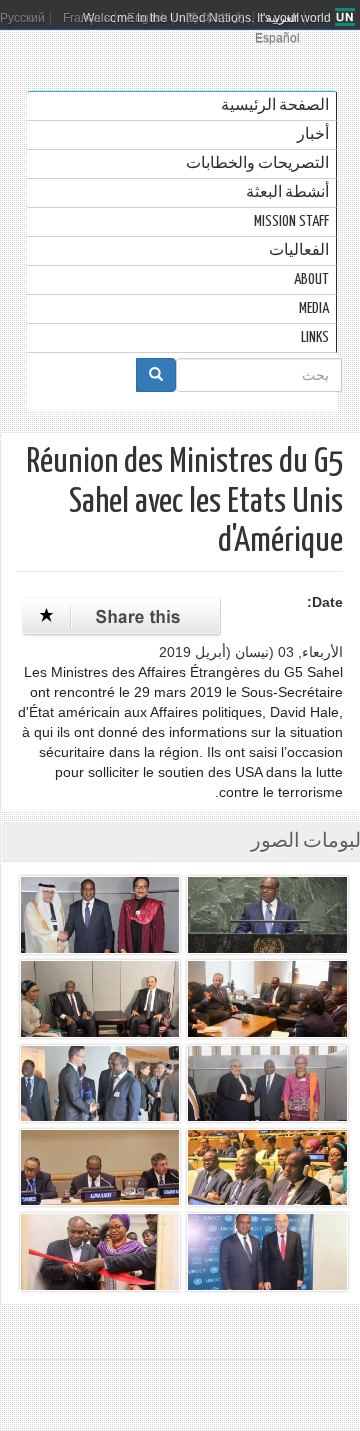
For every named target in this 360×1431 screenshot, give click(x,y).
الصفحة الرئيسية (275, 105)
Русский (22, 18)
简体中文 (217, 18)
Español (277, 38)
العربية (282, 18)
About (311, 279)
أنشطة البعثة (287, 192)
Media (314, 308)
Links (315, 337)
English (147, 18)
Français (86, 18)
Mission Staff (291, 221)
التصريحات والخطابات (257, 163)
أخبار (313, 134)
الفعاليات (299, 250)
